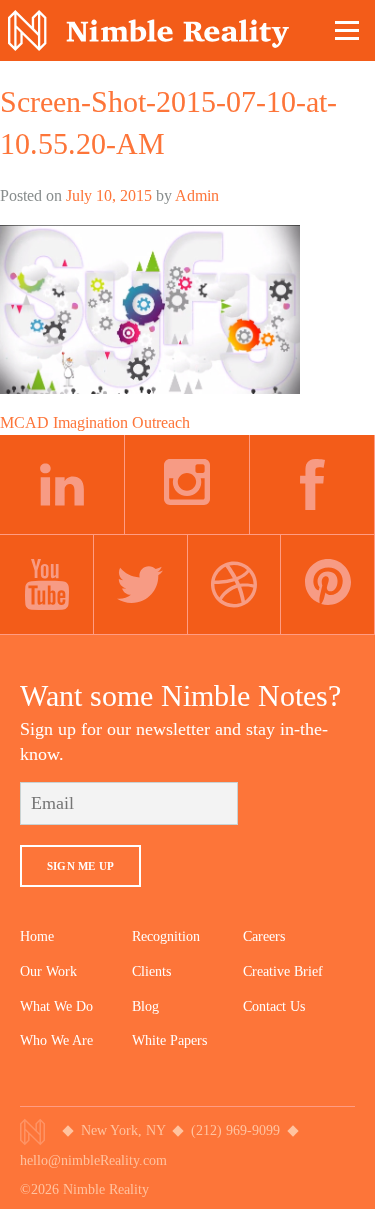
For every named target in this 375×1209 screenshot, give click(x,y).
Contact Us (274, 1006)
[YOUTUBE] (47, 585)
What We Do (56, 1006)
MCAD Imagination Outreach (95, 422)
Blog (145, 1006)
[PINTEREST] (328, 585)
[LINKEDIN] (62, 485)
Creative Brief (283, 971)
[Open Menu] (348, 30)
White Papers (169, 1040)
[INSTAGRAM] (187, 485)
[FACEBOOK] (312, 485)
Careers (264, 936)
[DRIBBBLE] (235, 585)
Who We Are (56, 1040)
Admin (197, 195)
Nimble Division (148, 30)
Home (37, 936)
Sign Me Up (80, 866)
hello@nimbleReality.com (93, 1160)
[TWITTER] (141, 585)
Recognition (166, 936)
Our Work (48, 971)
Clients (151, 971)
